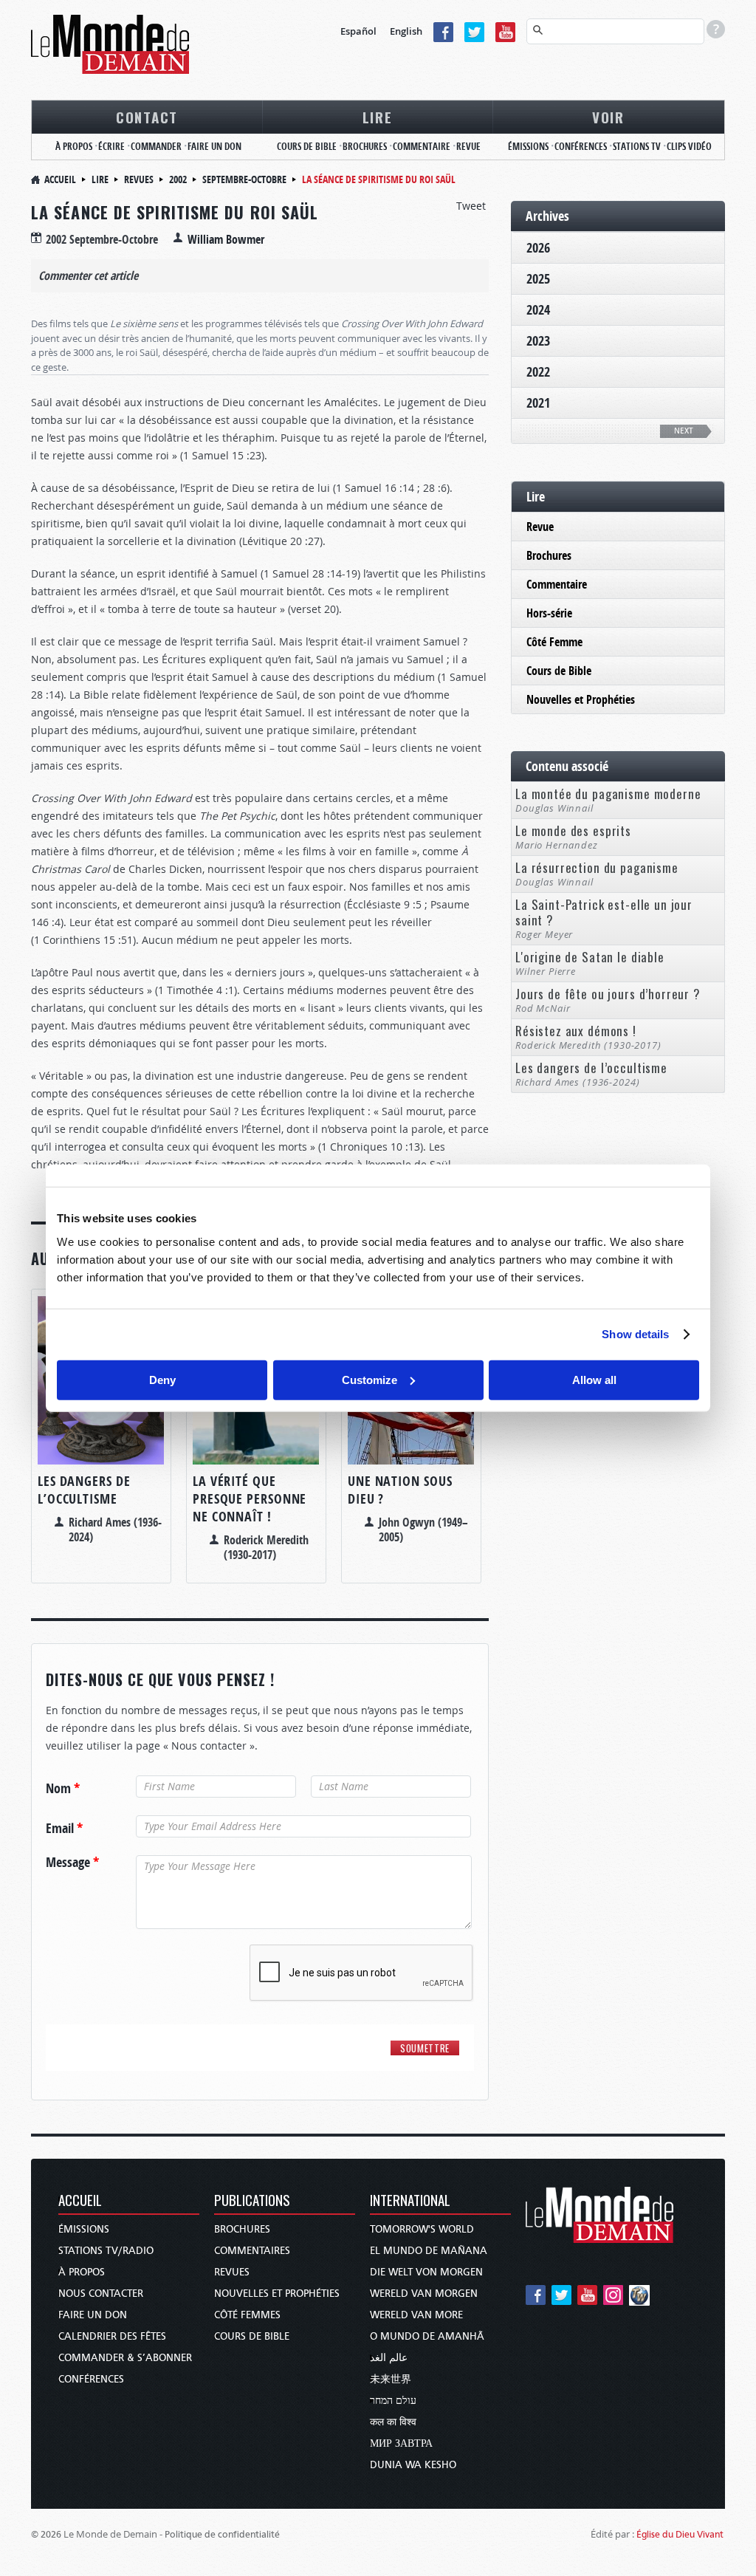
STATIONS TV (637, 146)
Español (358, 31)
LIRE (378, 117)
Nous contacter (101, 2294)
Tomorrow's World (422, 2229)
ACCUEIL (80, 2201)
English (406, 31)
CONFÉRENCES (581, 146)
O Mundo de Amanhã (427, 2336)
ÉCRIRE (111, 146)
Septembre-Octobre (244, 179)
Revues (139, 179)
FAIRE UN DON (214, 146)
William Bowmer (226, 239)
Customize (370, 1379)
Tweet (471, 206)
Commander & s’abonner (125, 2358)
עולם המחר (393, 2401)
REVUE (468, 146)
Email (64, 1829)
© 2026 (46, 2534)
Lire (100, 179)
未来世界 (391, 2379)
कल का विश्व (393, 2422)
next (684, 431)
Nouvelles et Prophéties (581, 699)
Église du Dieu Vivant (680, 2534)
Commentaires (252, 2251)
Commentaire (557, 584)
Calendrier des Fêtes (112, 2336)
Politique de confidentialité (222, 2534)
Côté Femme (554, 642)
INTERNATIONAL (410, 2201)
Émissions (84, 2229)
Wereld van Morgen (424, 2294)
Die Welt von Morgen (426, 2272)
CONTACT (147, 117)
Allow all (594, 1379)
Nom (63, 1789)
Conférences (91, 2379)
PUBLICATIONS (252, 2201)
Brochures (549, 555)
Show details (635, 1334)
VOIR (608, 117)
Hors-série (549, 613)
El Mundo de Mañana (429, 2251)
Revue (540, 527)
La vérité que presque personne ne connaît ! (250, 1499)
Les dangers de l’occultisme (84, 1490)
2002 (178, 179)
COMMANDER (156, 146)
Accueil (60, 179)
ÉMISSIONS (528, 146)
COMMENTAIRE (422, 146)
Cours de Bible (559, 671)
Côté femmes (247, 2315)
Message (72, 1863)
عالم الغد (389, 2358)
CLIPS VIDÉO (689, 146)
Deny (162, 1379)
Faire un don (93, 2315)
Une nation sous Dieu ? (400, 1490)
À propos (82, 2272)
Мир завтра (401, 2443)
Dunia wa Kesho (413, 2465)
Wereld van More (416, 2315)
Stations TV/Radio (106, 2251)
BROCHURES (365, 146)
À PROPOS (74, 146)
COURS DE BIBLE (307, 146)
